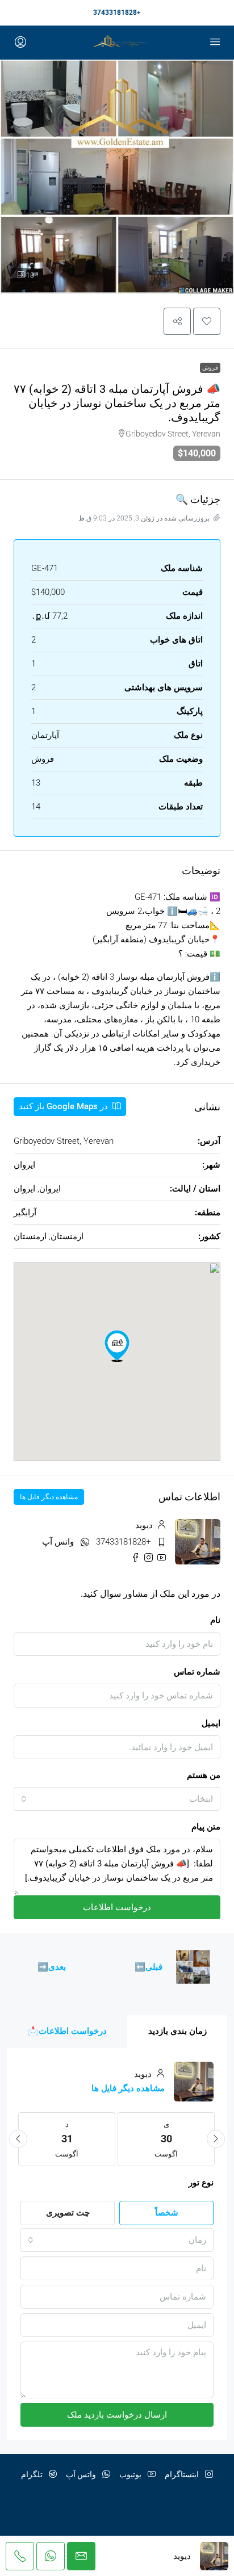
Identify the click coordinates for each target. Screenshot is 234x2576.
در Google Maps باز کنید (64, 1106)
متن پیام (206, 1827)
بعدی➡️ (52, 1967)
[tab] (177, 2031)
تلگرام (33, 2474)
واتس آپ (58, 1542)
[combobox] (117, 1799)
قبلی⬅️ (149, 1967)
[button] (207, 321)
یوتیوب (131, 2474)
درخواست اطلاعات (117, 1907)
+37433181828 (117, 12)
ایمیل (211, 1723)
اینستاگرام (183, 2474)
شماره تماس (197, 1672)
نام (215, 1620)
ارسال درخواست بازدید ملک (117, 2415)
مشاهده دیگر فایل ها (49, 1497)
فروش (210, 368)
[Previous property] (193, 1967)
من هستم (204, 1775)
